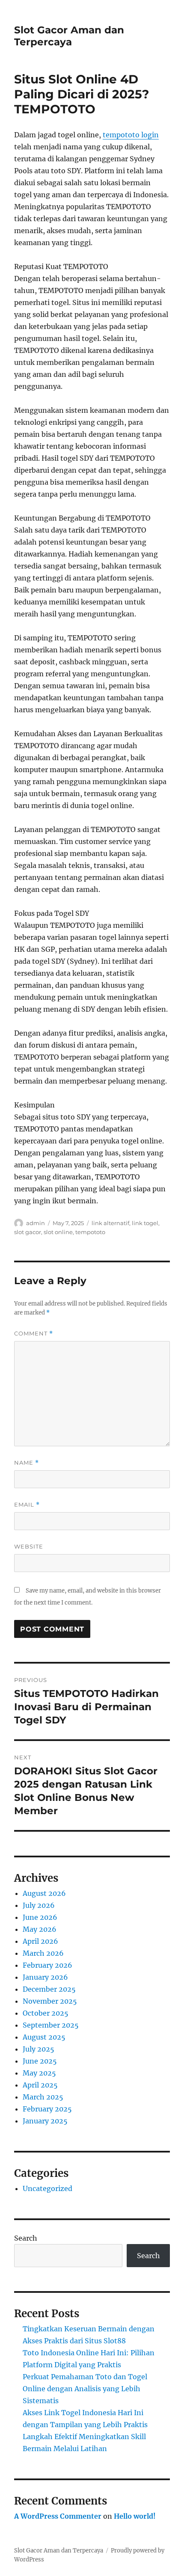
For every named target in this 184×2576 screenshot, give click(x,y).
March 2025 (43, 2097)
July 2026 (39, 1905)
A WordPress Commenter (58, 2516)
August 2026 (44, 1893)
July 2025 (39, 2049)
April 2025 (40, 2085)
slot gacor (28, 1232)
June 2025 (40, 2061)
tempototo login (131, 135)
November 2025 (50, 2001)
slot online (58, 1232)
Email (27, 1505)
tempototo (90, 1232)
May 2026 (40, 1929)
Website (29, 1546)
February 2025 (47, 2109)
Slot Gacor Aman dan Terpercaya (69, 36)
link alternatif (110, 1223)
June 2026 (40, 1917)
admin (36, 1223)
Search (26, 2238)
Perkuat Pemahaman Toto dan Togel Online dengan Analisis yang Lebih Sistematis (85, 2389)
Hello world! (135, 2516)
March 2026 (43, 1953)
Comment (34, 1334)
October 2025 (46, 2013)
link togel (145, 1223)
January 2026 (45, 1977)
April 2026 (40, 1941)
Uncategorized (47, 2188)
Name (27, 1463)
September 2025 (51, 2025)
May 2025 (39, 2073)
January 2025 (45, 2121)
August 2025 (44, 2037)
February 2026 (47, 1965)
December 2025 (49, 1989)
